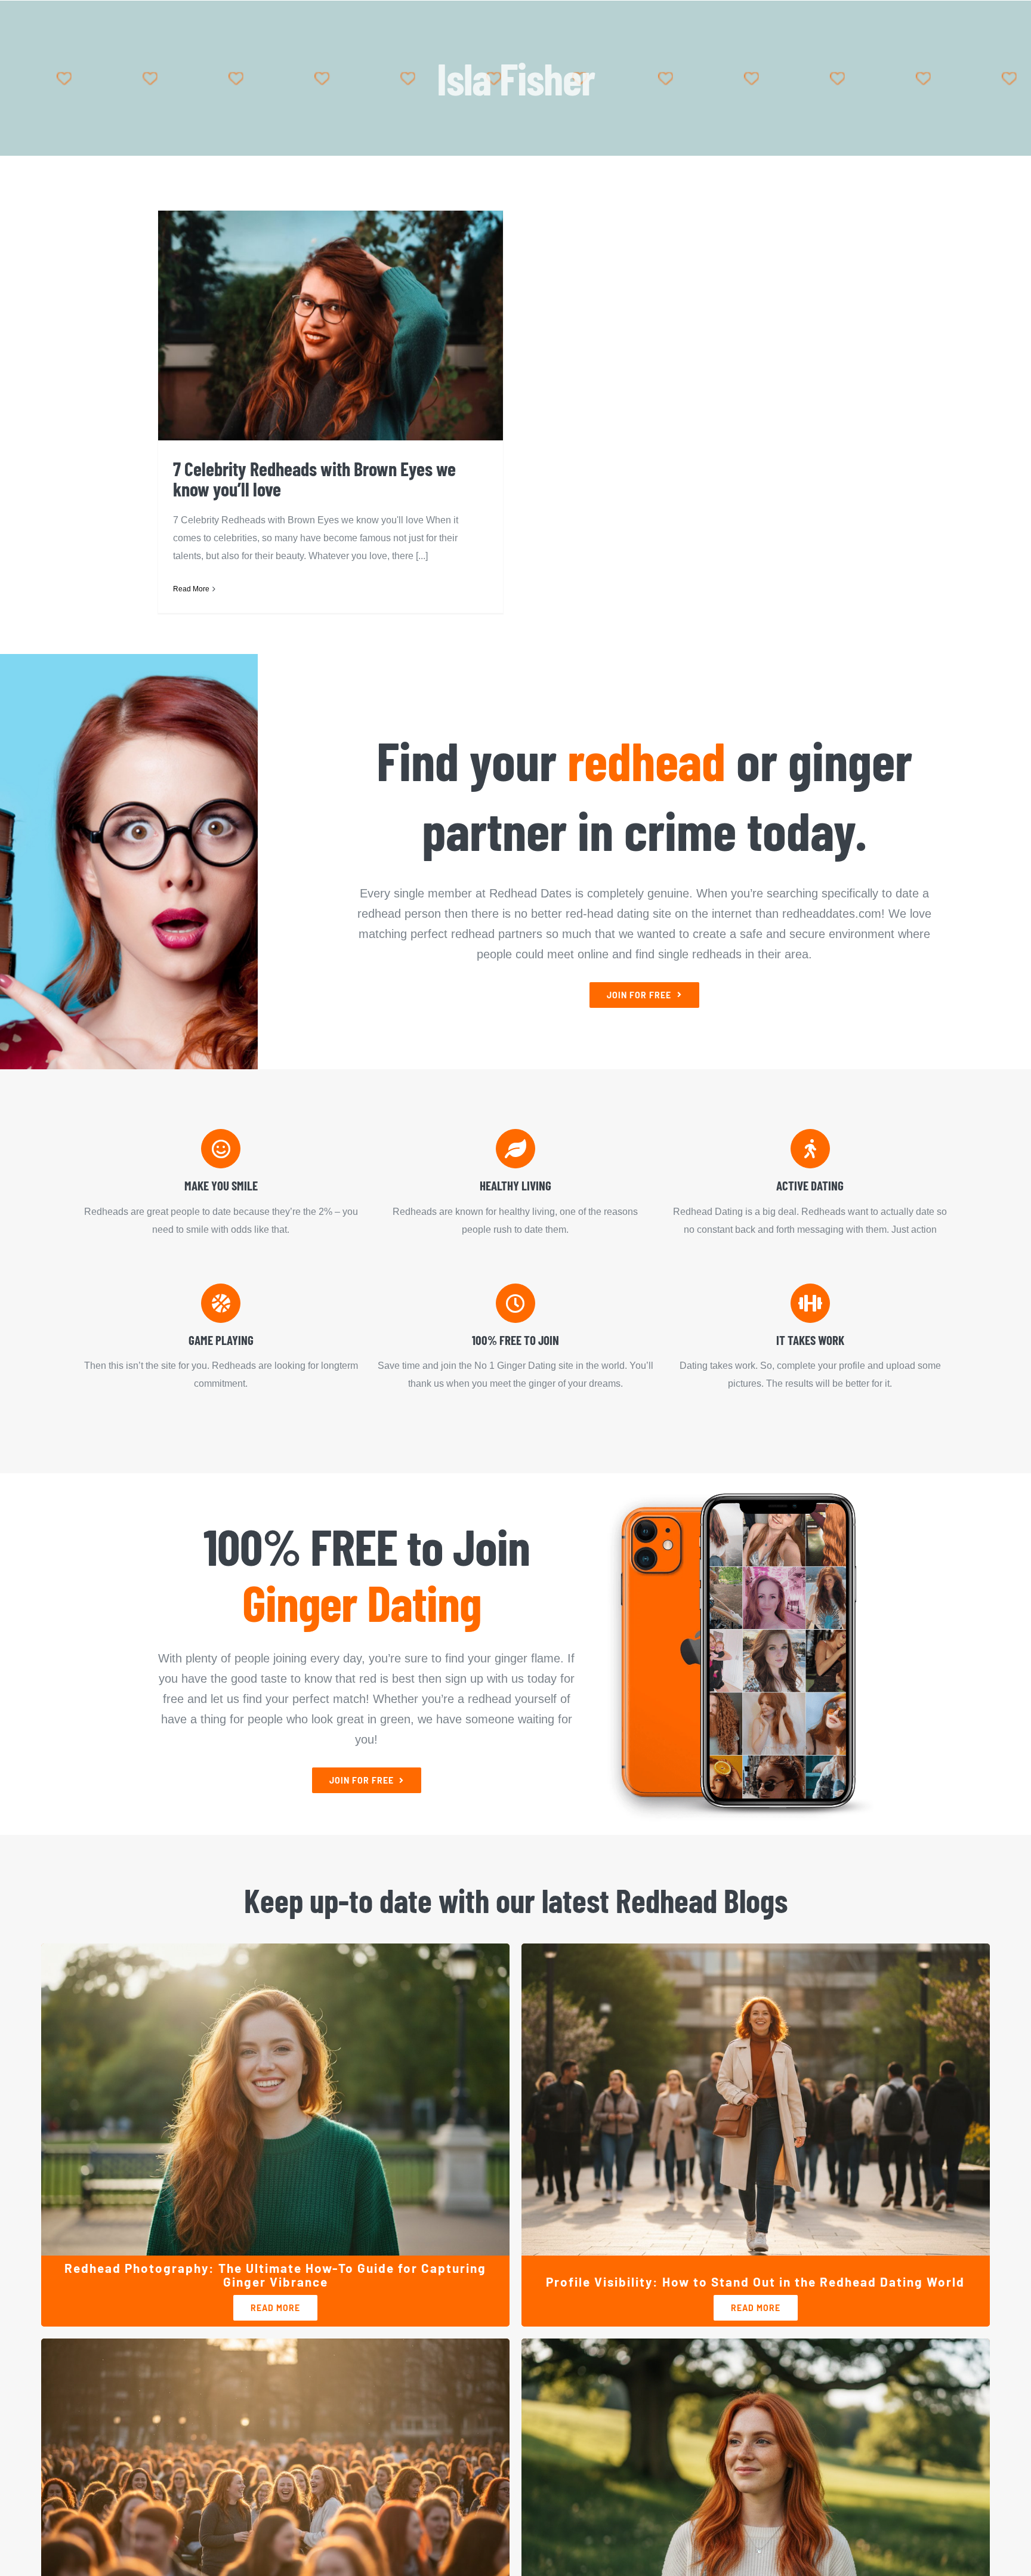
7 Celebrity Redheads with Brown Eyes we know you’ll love (314, 479)
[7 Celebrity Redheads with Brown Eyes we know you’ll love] (331, 326)
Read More (191, 589)
